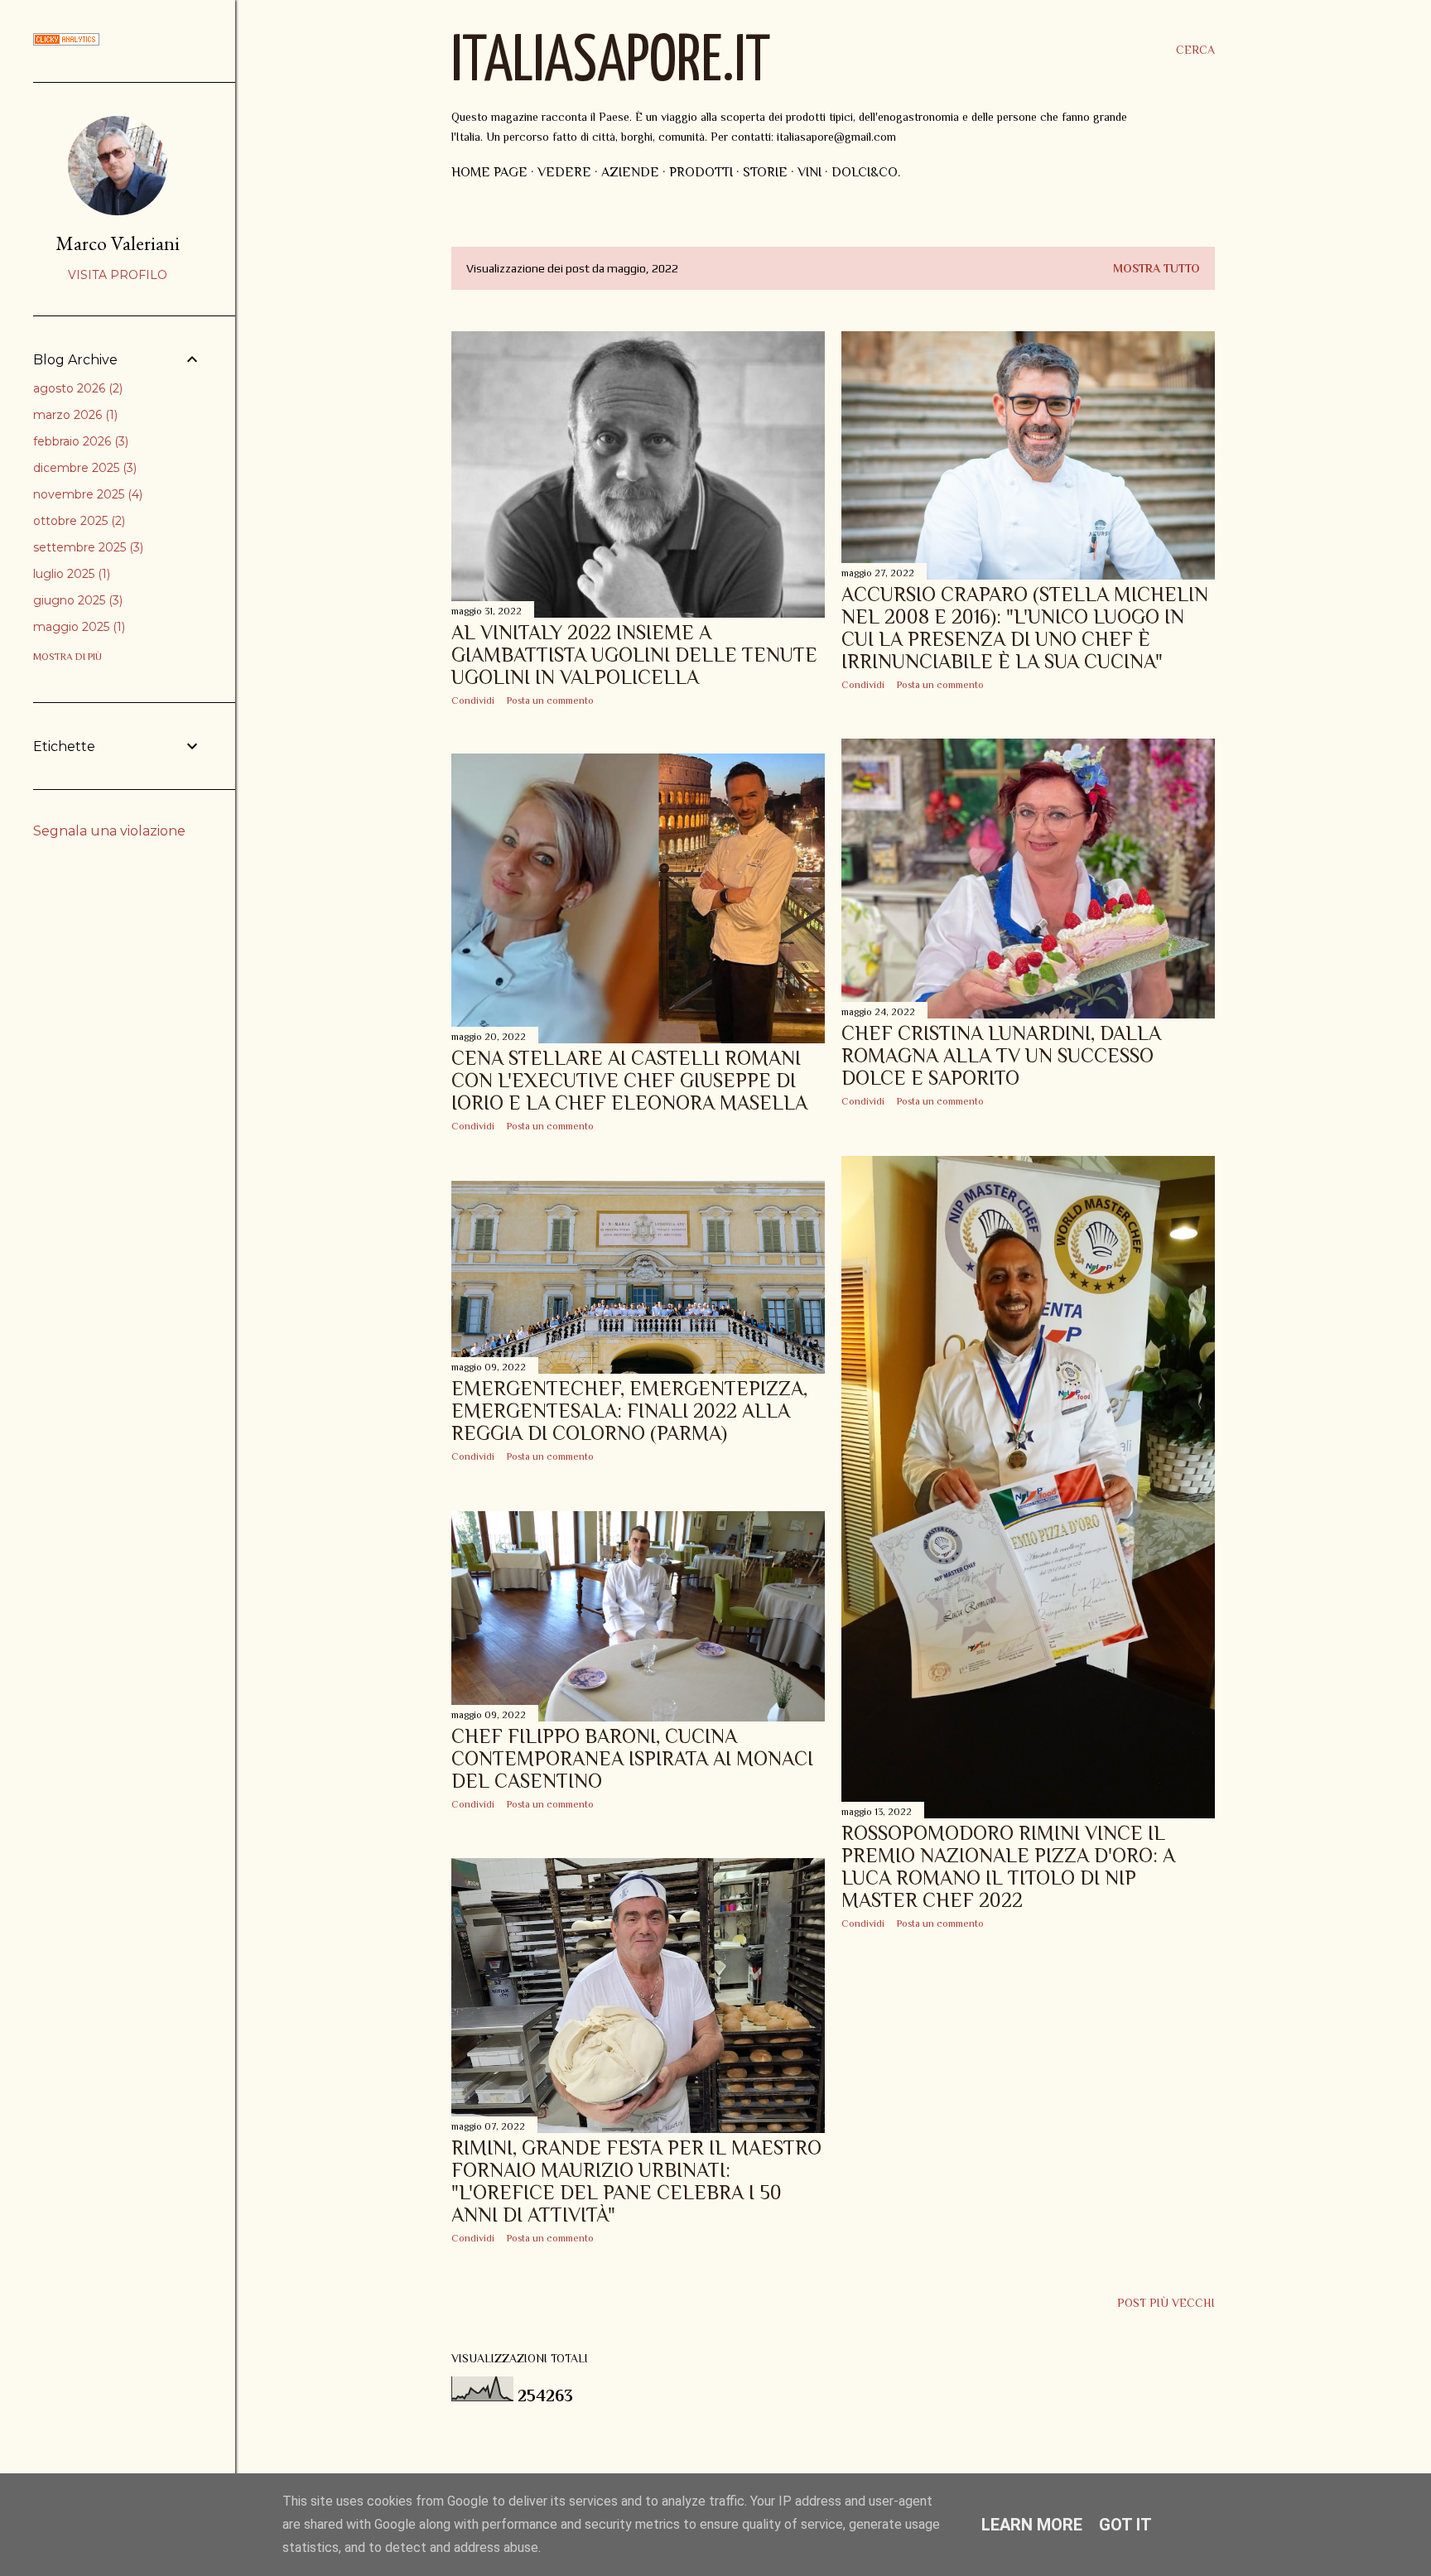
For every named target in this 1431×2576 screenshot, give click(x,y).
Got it (1125, 2525)
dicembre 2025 (83, 468)
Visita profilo (118, 275)
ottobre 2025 (77, 521)
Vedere (564, 172)
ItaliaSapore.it (611, 63)
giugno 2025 (76, 600)
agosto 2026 (76, 388)
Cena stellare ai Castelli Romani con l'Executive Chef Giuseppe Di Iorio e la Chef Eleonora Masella (629, 1080)
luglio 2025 (70, 574)
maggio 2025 (77, 627)
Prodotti (701, 172)
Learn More (1032, 2525)
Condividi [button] (473, 701)
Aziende (630, 172)
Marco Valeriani (118, 243)
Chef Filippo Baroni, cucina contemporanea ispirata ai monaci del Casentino (632, 1758)
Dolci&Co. (866, 172)
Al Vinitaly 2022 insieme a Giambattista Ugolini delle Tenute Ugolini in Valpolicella (634, 655)
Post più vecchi (1166, 2303)
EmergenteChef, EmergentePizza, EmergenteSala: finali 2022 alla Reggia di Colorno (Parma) (629, 1411)
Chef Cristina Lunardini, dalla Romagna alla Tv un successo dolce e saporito (1001, 1055)
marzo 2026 (74, 415)
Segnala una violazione (109, 831)
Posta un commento (550, 701)
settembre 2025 (87, 547)
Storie (765, 172)
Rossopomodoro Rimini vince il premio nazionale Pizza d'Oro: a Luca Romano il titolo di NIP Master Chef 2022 (1008, 1866)
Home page (489, 172)
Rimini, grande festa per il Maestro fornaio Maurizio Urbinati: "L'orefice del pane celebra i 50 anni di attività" (636, 2181)
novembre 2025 (86, 494)
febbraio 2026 (79, 441)
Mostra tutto (1156, 268)
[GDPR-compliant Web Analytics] (66, 41)
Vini (809, 172)
